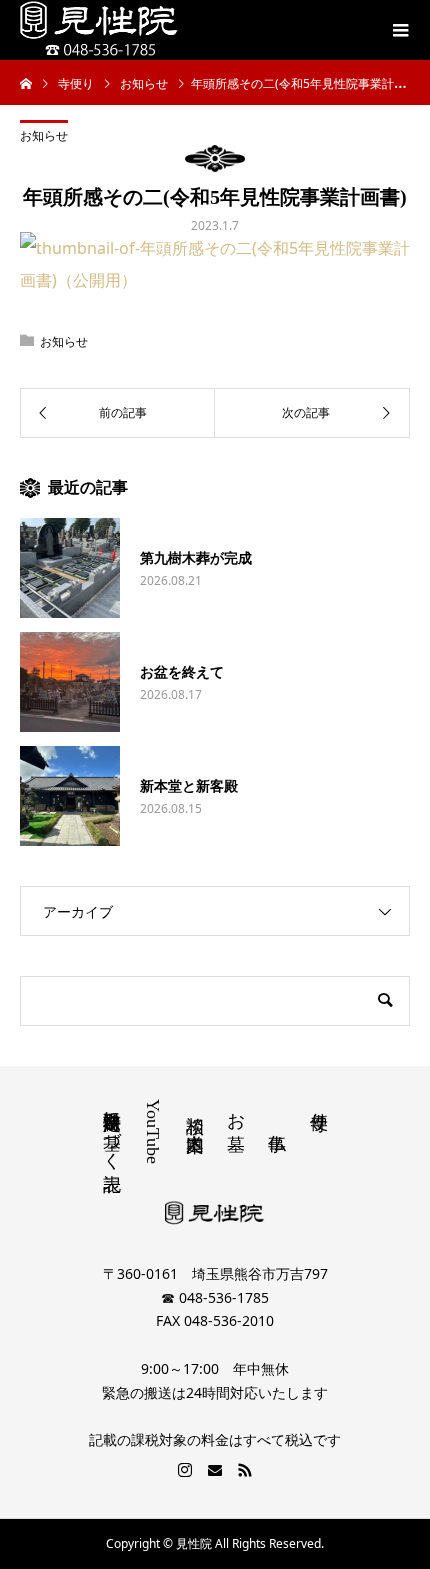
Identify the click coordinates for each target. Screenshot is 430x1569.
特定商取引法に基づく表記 (112, 1130)
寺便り (319, 1110)
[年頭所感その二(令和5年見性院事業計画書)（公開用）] (215, 280)
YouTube (153, 1131)
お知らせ (44, 135)
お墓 (236, 1110)
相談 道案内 (195, 1112)
